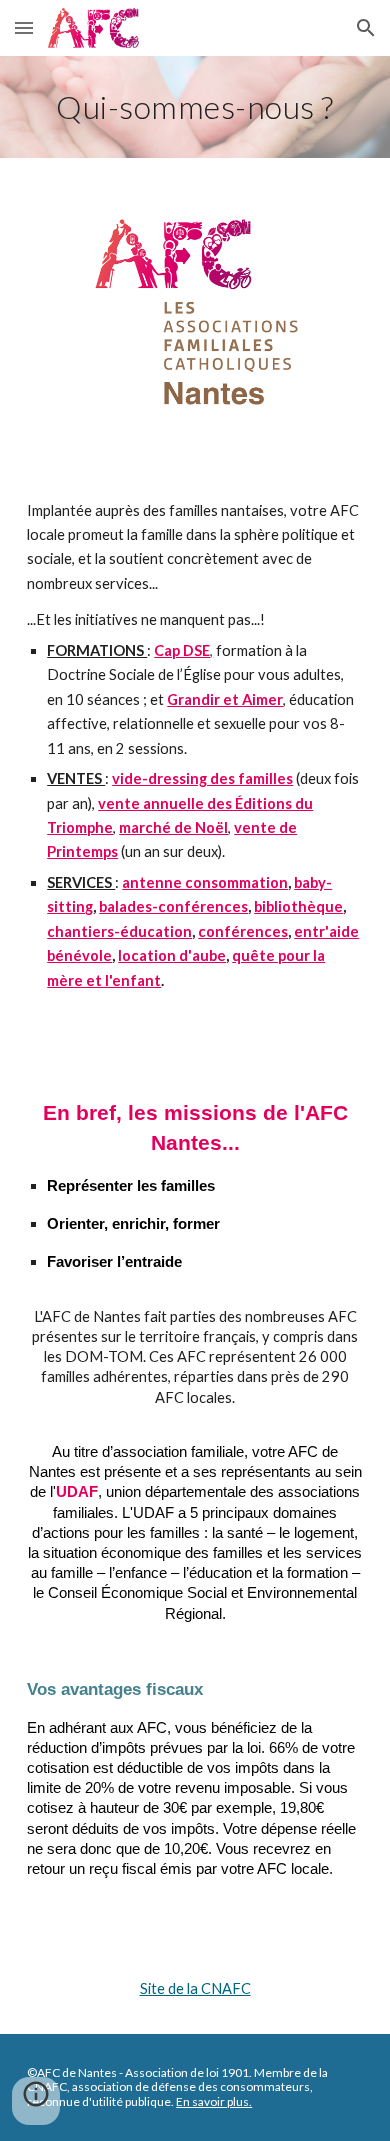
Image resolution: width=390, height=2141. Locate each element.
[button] (24, 27)
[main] (195, 107)
